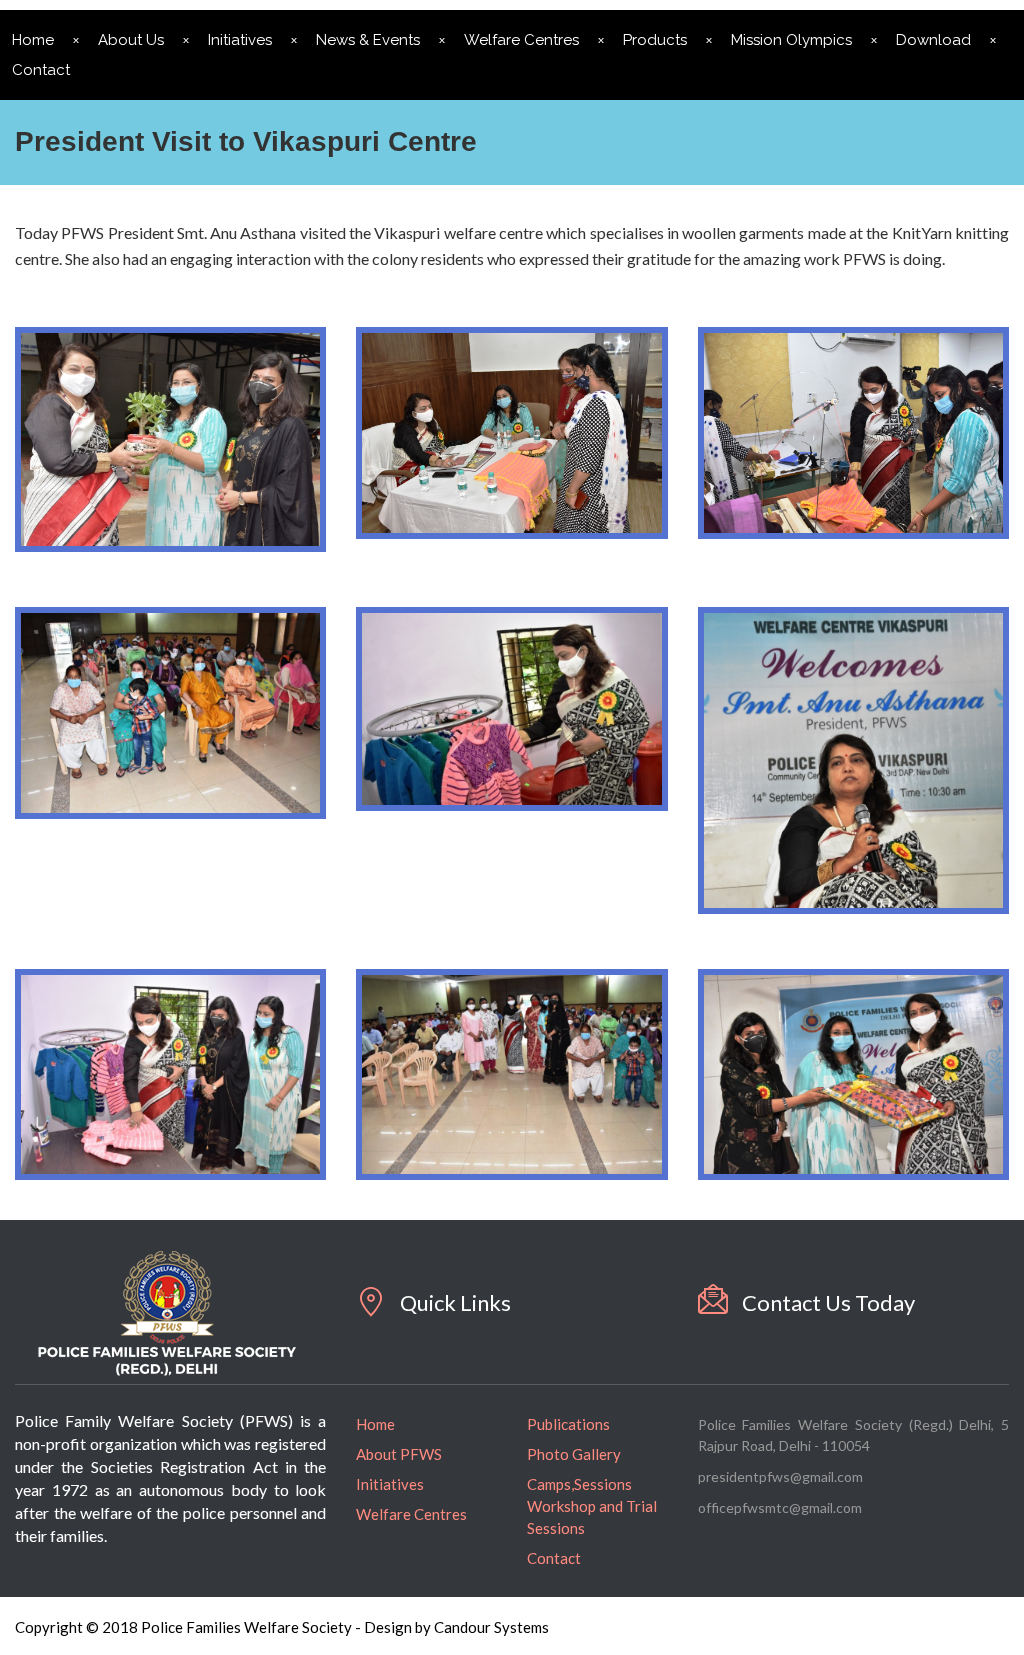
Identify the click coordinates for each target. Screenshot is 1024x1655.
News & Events (368, 40)
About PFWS (399, 1454)
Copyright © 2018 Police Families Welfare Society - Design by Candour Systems (282, 1627)
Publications (568, 1424)
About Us (131, 40)
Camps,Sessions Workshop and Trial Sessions (592, 1506)
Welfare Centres (521, 40)
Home (375, 1424)
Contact (554, 1558)
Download (933, 40)
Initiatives (240, 40)
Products (655, 40)
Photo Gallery (574, 1454)
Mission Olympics (791, 40)
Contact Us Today (828, 1302)
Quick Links (455, 1302)
